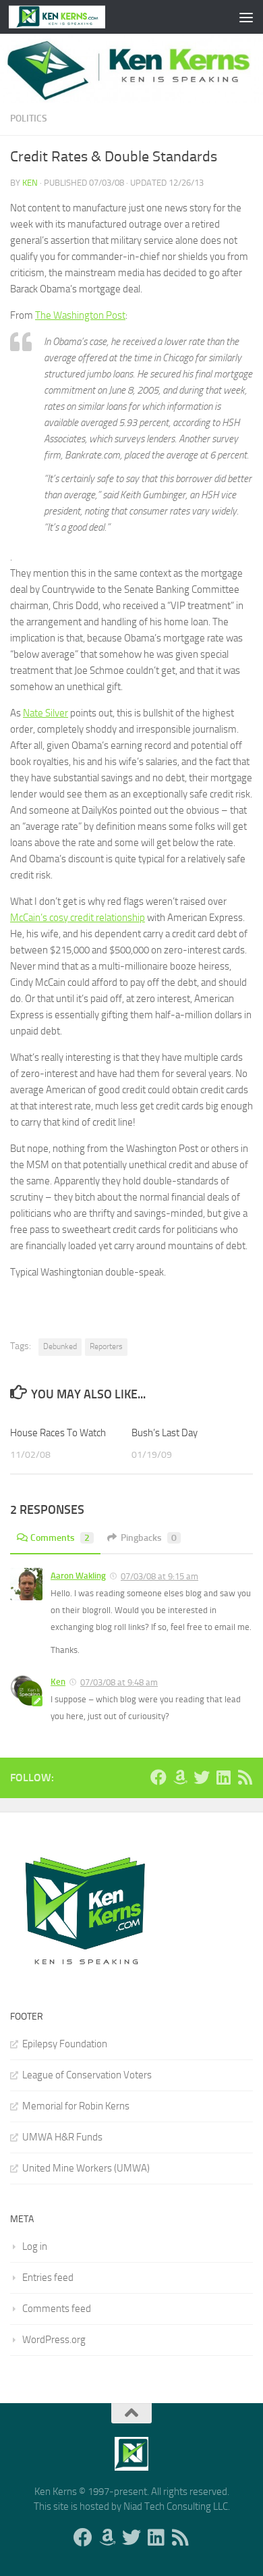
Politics (29, 119)
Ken (30, 183)
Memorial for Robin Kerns (76, 2106)
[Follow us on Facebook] (158, 1777)
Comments (60, 1538)
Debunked (60, 1346)
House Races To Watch (58, 1433)
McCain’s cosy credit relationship (78, 918)
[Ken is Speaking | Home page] (73, 17)
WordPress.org (54, 2340)
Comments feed (57, 2309)
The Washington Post (80, 315)
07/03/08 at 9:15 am (159, 1576)
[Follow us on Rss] (245, 1777)
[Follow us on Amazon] (180, 1777)
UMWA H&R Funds (62, 2137)
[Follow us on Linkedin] (223, 1777)
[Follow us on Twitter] (202, 1777)
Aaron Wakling (78, 1576)
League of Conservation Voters (87, 2075)
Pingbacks (149, 1538)
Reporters (106, 1346)
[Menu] (246, 17)
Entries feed (48, 2278)
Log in (35, 2246)
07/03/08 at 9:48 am (119, 1682)
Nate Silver (46, 713)
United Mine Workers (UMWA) (86, 2168)
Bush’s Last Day (165, 1433)
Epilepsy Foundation (65, 2044)
